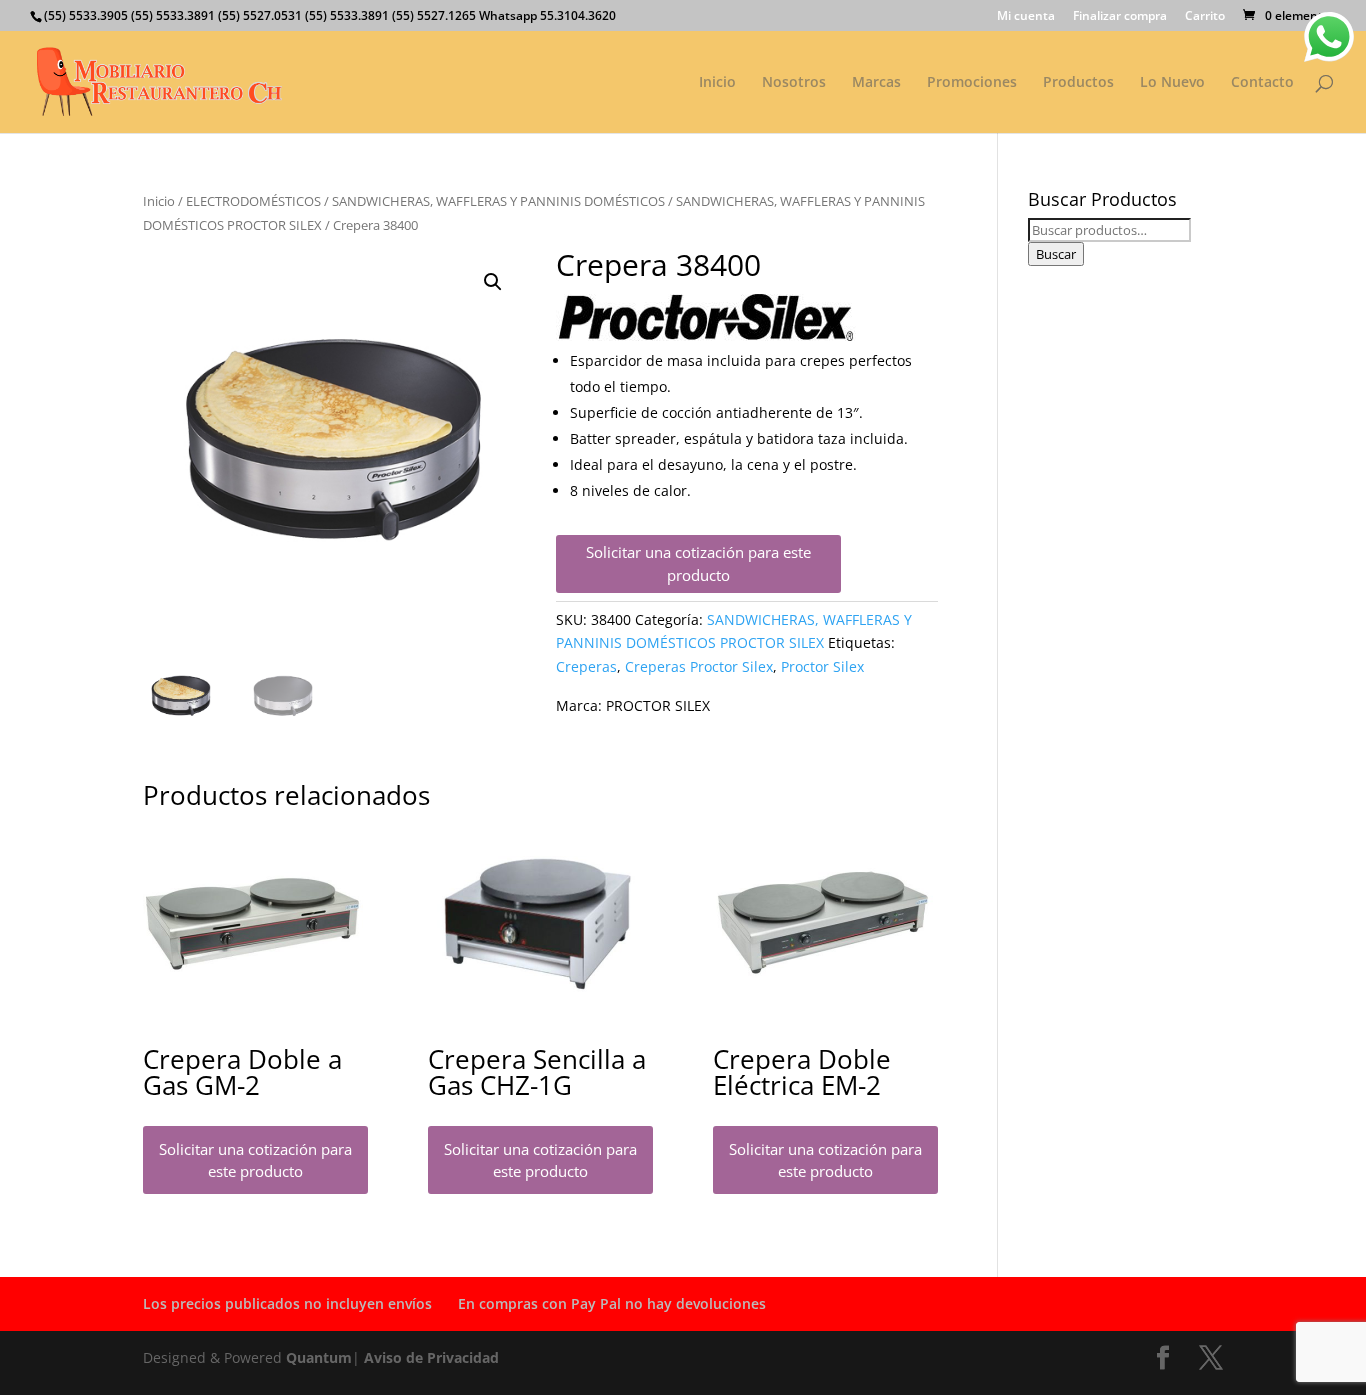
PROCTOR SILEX (658, 705)
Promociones (972, 83)
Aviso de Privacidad (431, 1357)
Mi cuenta (1026, 17)
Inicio (717, 83)
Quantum (319, 1357)
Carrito (1205, 17)
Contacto (1262, 83)
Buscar (1056, 254)
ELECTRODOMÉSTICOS (253, 201)
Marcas (876, 83)
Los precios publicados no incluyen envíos (287, 1303)
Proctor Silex (822, 666)
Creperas (586, 666)
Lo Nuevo (1172, 83)
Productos (1078, 83)
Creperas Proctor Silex (699, 666)
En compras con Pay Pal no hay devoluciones (612, 1303)
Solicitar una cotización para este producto (698, 563)
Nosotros (794, 83)
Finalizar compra (1120, 17)
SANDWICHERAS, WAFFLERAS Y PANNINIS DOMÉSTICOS (498, 201)
